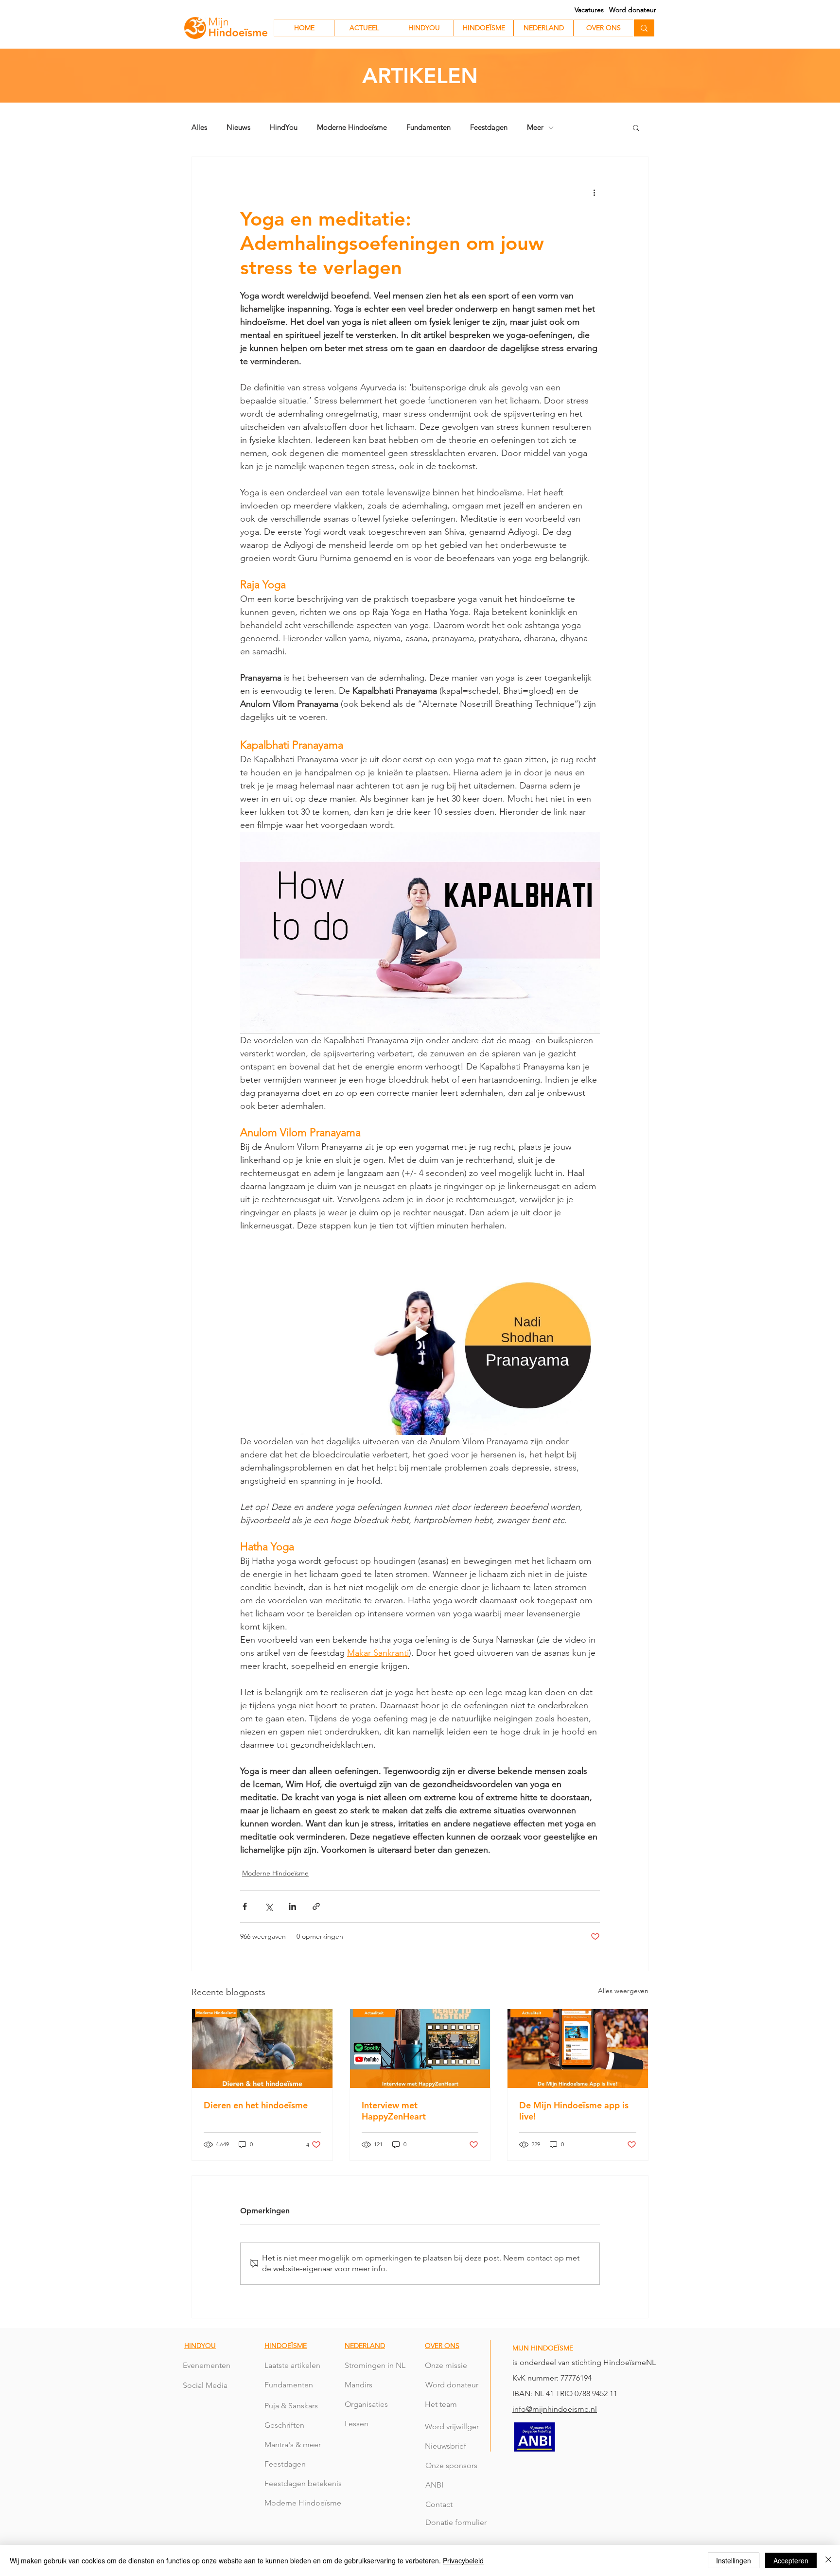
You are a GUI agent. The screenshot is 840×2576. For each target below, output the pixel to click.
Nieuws (238, 127)
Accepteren (791, 2560)
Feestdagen (489, 127)
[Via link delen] (316, 1906)
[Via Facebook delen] (245, 1906)
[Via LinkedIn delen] (292, 1906)
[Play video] (420, 933)
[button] (636, 127)
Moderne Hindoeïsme (352, 127)
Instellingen (734, 2560)
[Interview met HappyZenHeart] (420, 2049)
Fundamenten (429, 127)
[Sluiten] (828, 2560)
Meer (535, 127)
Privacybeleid (463, 2560)
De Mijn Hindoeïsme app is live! (574, 2111)
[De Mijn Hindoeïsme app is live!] (578, 2049)
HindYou (284, 127)
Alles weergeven (623, 1991)
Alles (199, 127)
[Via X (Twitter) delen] (269, 1906)
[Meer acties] (594, 192)
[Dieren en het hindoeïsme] (262, 2049)
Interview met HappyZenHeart (394, 2111)
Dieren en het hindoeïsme (256, 2105)
